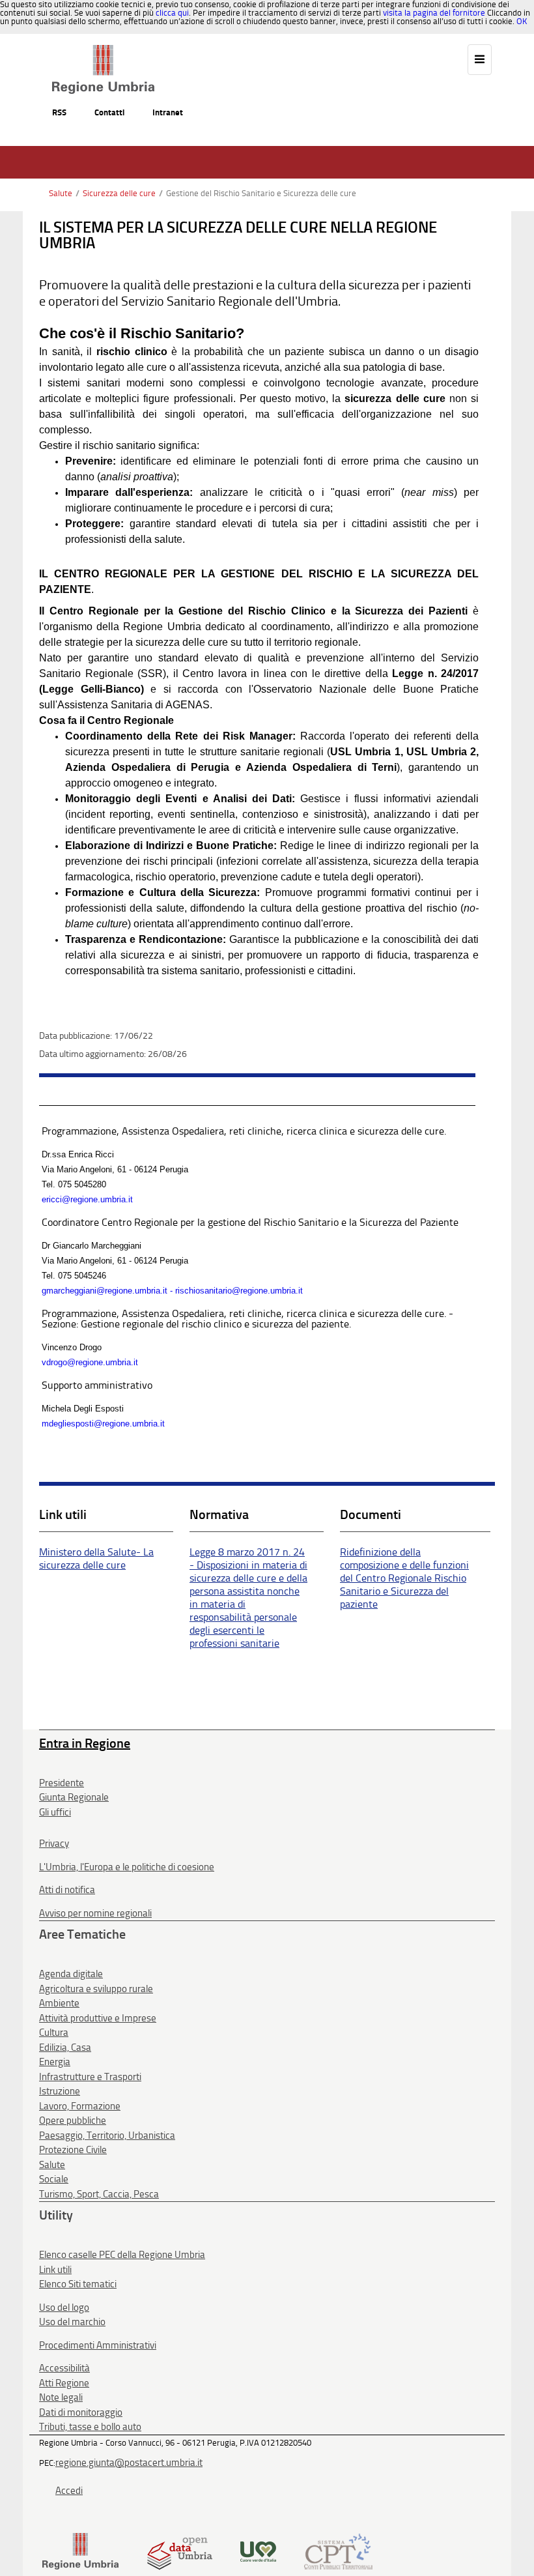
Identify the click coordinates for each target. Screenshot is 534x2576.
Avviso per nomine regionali (95, 1913)
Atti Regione (64, 2383)
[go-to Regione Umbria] (103, 51)
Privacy (54, 1844)
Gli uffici (55, 1812)
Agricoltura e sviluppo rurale (96, 1989)
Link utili (55, 2270)
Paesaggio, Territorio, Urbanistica (107, 2135)
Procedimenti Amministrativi (98, 2345)
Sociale (54, 2179)
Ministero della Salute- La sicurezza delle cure (96, 1558)
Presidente (62, 1783)
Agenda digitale (71, 1974)
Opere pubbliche (73, 2120)
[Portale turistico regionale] (258, 2550)
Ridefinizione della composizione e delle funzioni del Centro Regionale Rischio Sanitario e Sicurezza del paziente (404, 1578)
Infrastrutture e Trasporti (90, 2077)
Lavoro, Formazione (80, 2106)
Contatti (109, 112)
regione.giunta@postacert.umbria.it (129, 2463)
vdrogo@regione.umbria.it (90, 1362)
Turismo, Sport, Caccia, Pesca (99, 2194)
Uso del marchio (72, 2322)
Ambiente (59, 2003)
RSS (59, 112)
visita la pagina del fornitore (434, 13)
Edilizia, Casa (65, 2048)
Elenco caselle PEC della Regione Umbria (122, 2255)
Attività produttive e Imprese (98, 2018)
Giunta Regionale (74, 1797)
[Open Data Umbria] (179, 2550)
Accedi (69, 2491)
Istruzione (60, 2091)
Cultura (54, 2033)
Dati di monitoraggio (81, 2412)
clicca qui (172, 13)
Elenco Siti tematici (78, 2284)
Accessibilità (64, 2368)
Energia (55, 2062)
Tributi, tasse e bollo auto (90, 2427)
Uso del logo (64, 2308)
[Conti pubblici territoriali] (338, 2550)
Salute (61, 193)
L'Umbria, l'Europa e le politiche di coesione (127, 1867)
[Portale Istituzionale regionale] (80, 2550)
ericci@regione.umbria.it (87, 1199)
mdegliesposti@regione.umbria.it (103, 1424)
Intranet (168, 112)
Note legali (61, 2397)
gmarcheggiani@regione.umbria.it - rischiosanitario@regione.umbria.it (172, 1291)
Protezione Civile (73, 2150)
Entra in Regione (85, 1743)
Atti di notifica (67, 1890)
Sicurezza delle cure (119, 193)
